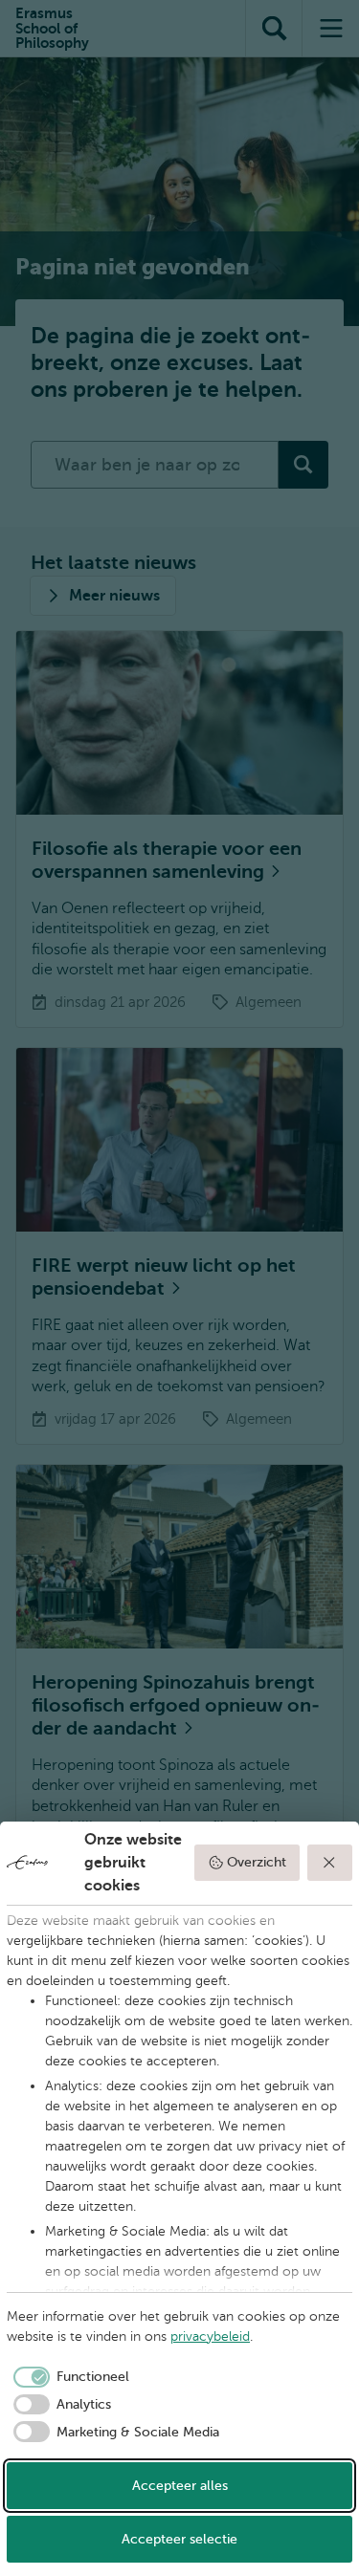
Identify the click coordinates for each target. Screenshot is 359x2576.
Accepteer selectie (179, 2539)
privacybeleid (210, 2336)
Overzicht (257, 1862)
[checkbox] (68, 2377)
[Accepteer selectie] (330, 1863)
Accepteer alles (180, 2486)
